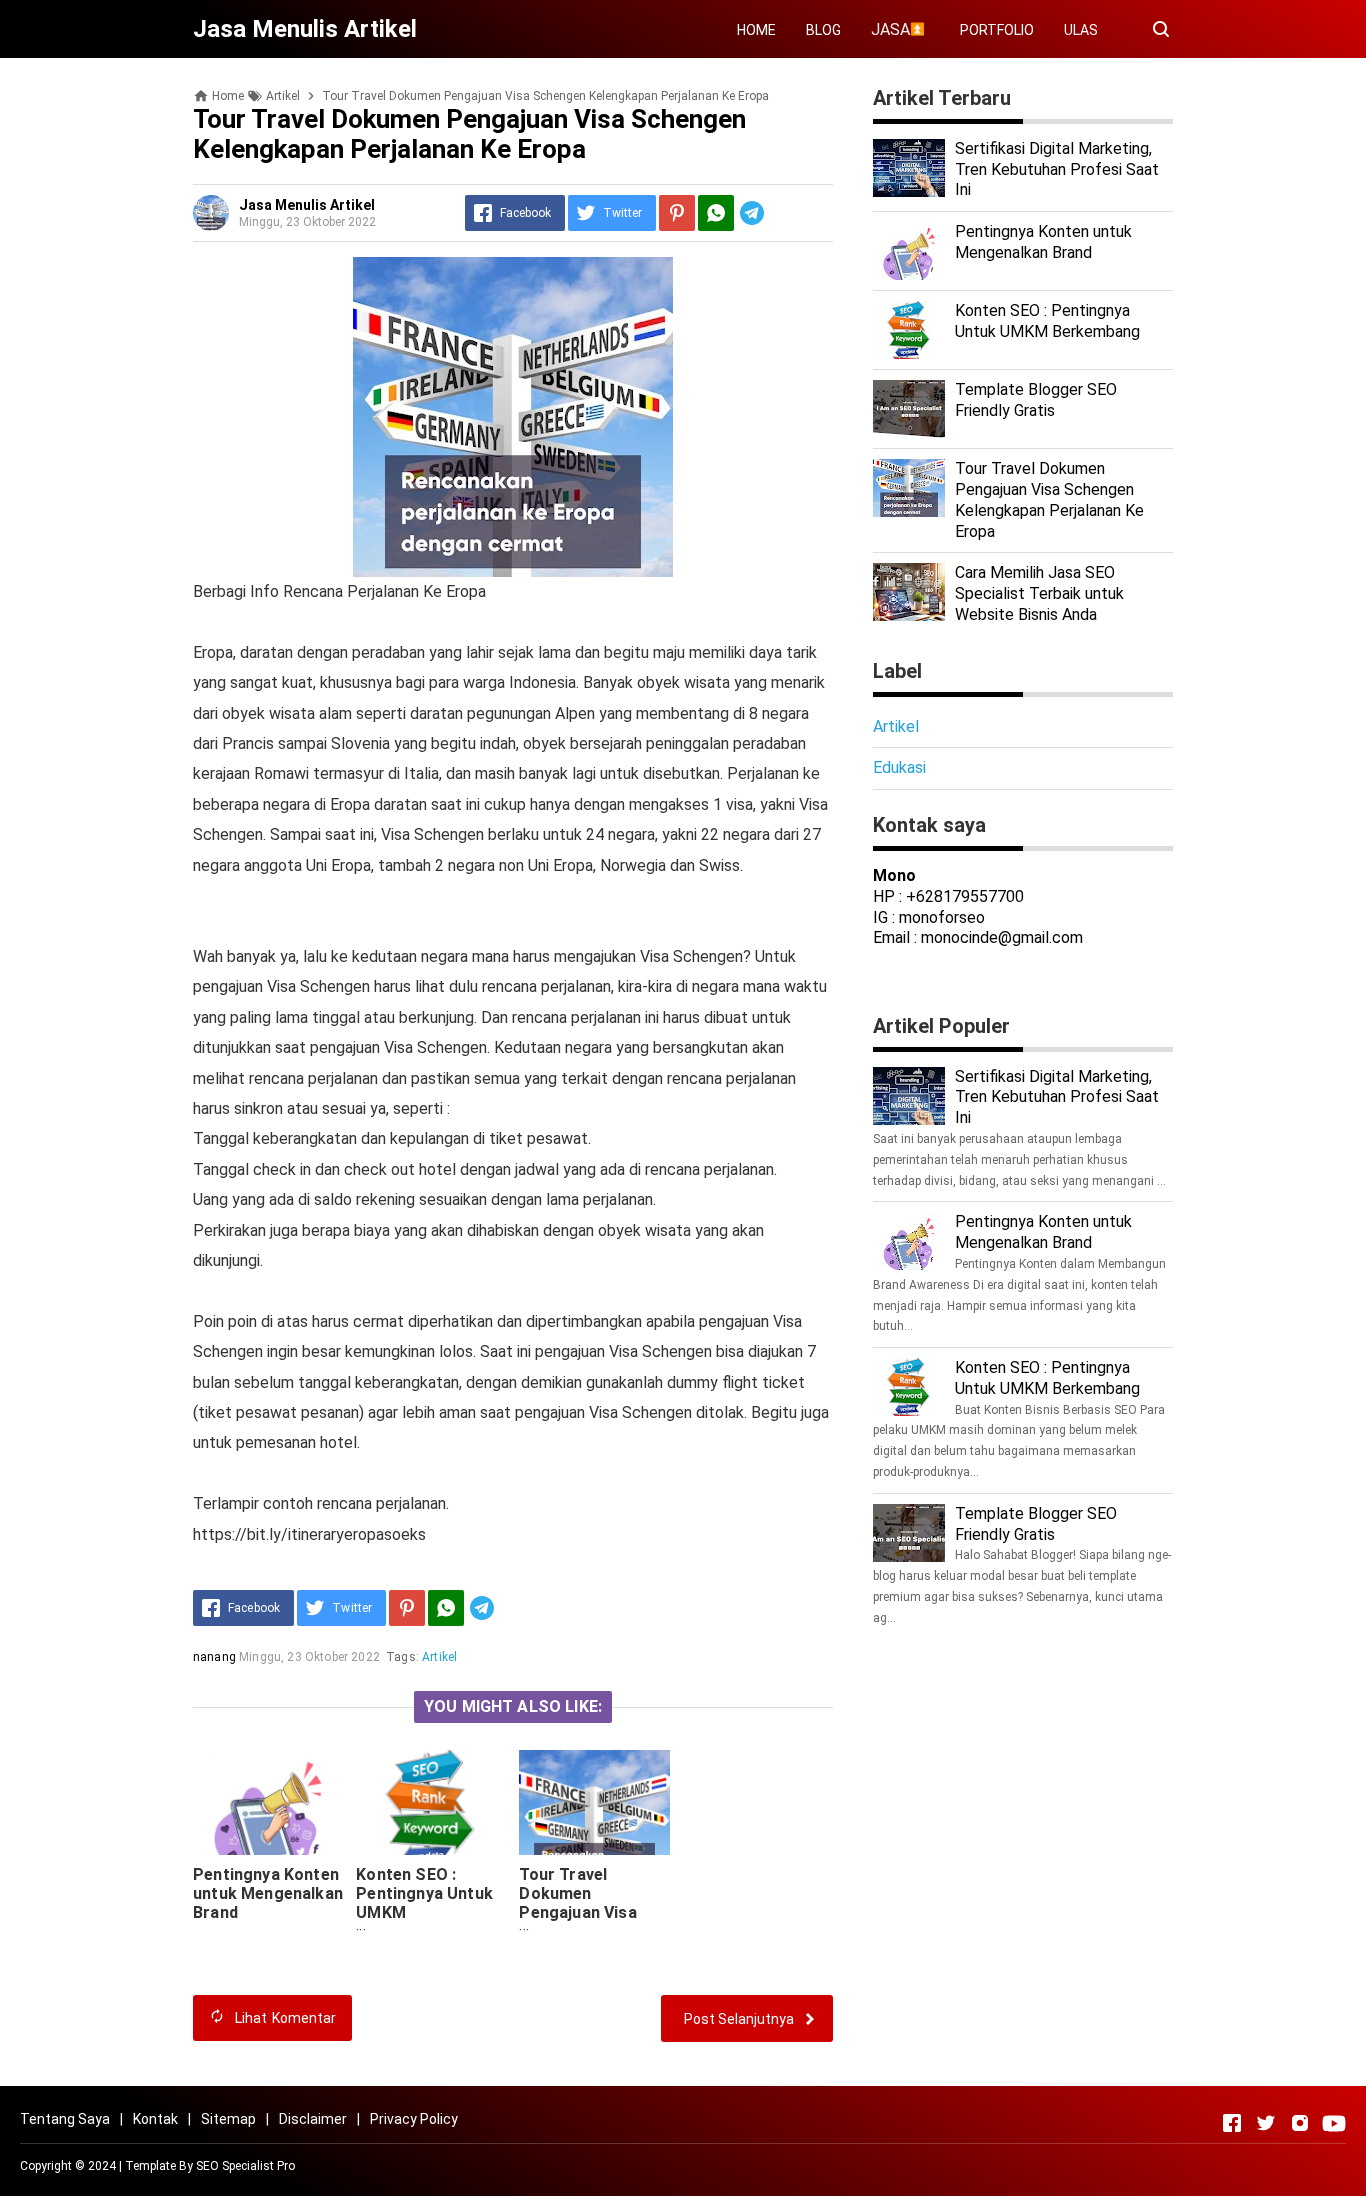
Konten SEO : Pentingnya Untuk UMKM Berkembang (1047, 321)
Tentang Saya (65, 2119)
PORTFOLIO (997, 30)
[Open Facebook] (1232, 2123)
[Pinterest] (677, 213)
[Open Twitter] (1266, 2123)
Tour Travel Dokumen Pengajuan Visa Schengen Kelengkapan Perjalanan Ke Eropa (577, 1931)
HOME (756, 30)
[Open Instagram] (1300, 2123)
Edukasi (899, 767)
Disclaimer (313, 2119)
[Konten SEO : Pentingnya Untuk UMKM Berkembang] (431, 1802)
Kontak (155, 2119)
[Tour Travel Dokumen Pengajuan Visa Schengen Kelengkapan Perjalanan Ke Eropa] (594, 1802)
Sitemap (228, 2119)
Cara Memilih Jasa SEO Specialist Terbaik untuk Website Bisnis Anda (1039, 593)
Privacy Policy (414, 2119)
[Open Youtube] (1334, 2123)
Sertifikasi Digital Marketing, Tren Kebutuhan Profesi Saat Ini (1057, 169)
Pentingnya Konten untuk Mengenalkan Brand (268, 1893)
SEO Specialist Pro (245, 2166)
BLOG (823, 30)
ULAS (1081, 30)
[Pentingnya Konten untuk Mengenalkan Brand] (268, 1802)
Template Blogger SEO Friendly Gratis (1036, 400)
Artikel (439, 1657)
